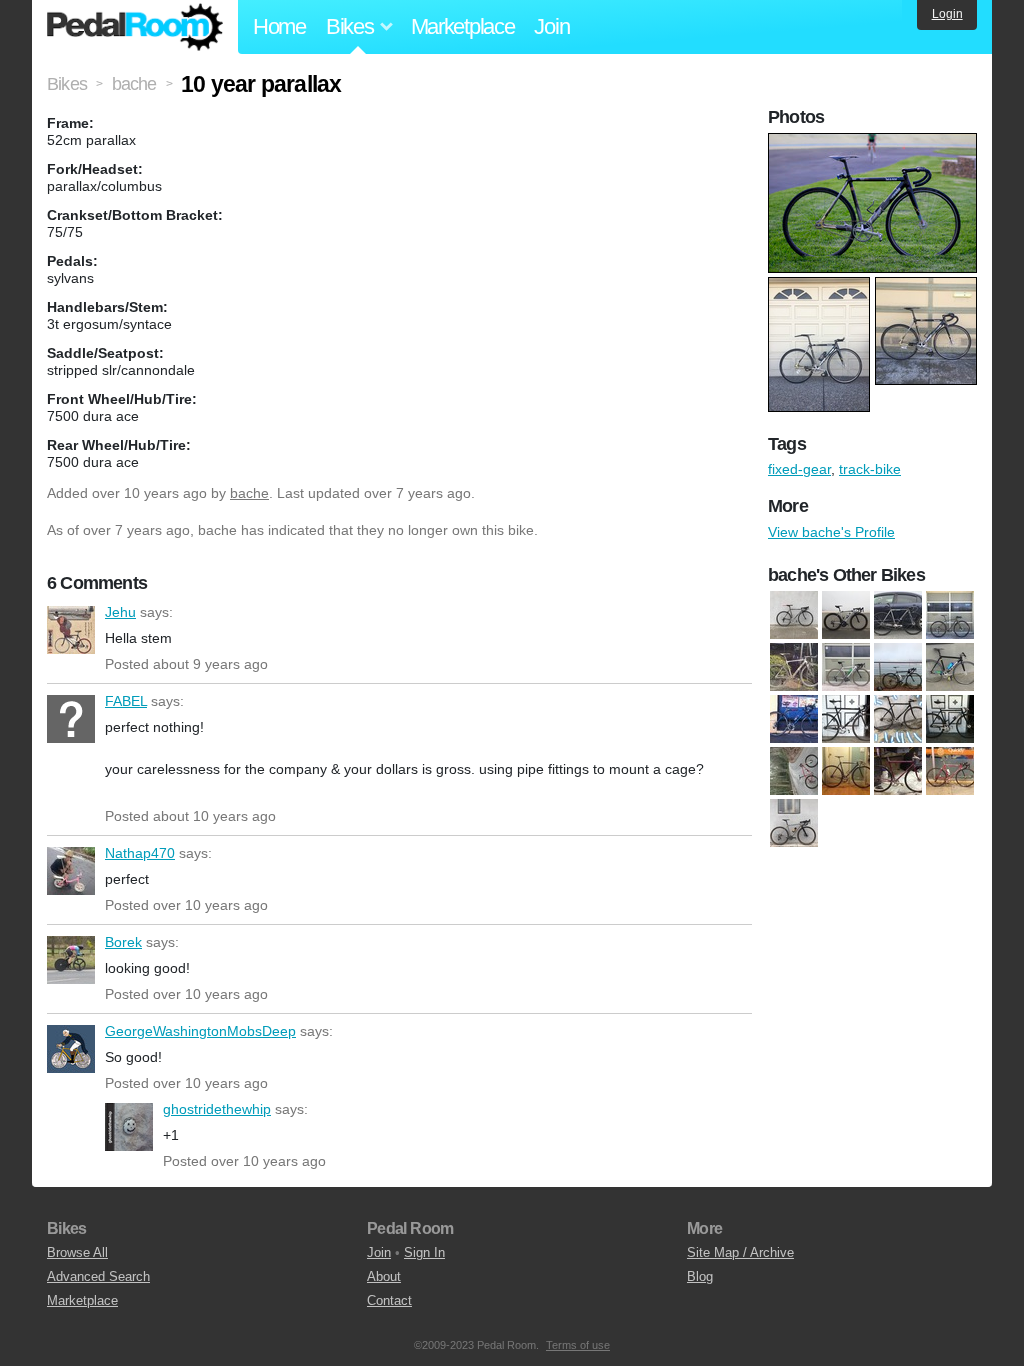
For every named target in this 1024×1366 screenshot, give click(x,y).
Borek (71, 960)
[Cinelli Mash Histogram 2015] (950, 667)
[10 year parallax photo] (875, 143)
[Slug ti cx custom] (794, 823)
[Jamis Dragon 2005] (794, 771)
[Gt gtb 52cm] (898, 719)
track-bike (870, 469)
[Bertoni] (794, 615)
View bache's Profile (831, 532)
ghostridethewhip (129, 1127)
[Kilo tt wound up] (846, 771)
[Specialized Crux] (950, 615)
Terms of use (578, 1345)
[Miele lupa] (950, 771)
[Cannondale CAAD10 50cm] (898, 667)
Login (947, 14)
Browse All (77, 1252)
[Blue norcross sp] (794, 667)
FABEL (71, 719)
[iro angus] (950, 719)
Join (551, 26)
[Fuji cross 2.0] (794, 719)
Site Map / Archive (740, 1252)
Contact (389, 1300)
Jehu (71, 630)
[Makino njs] (898, 771)
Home (279, 26)
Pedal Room (135, 27)
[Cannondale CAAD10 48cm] (846, 667)
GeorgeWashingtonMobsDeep (71, 1049)
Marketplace (463, 26)
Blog (700, 1276)
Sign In (424, 1252)
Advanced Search (98, 1276)
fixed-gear (799, 469)
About (384, 1276)
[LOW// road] (846, 615)
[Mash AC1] (898, 615)
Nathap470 (71, 871)
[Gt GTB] (846, 719)
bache (249, 493)
